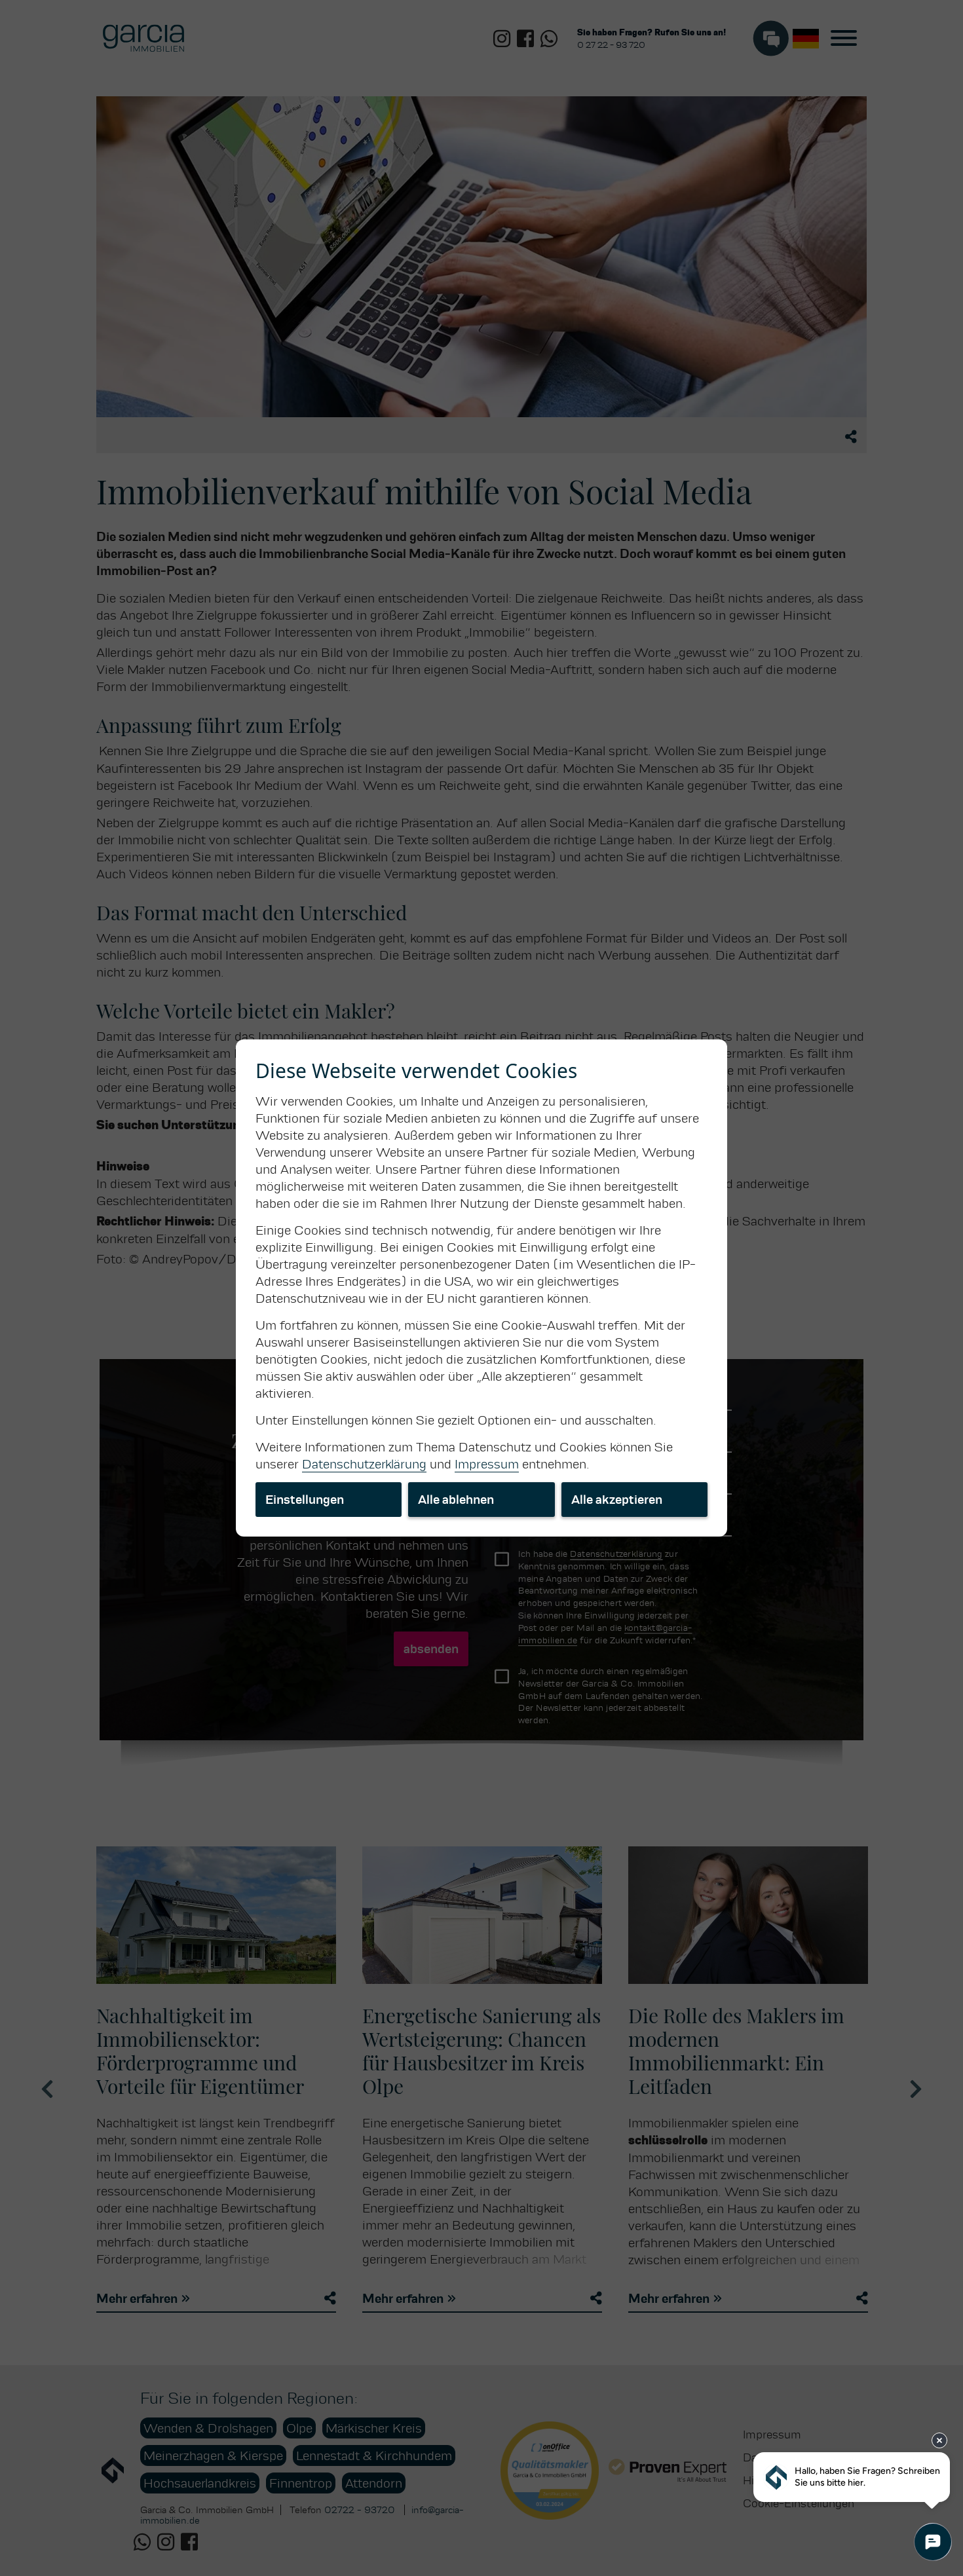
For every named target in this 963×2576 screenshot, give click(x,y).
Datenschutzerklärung (364, 1464)
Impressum (487, 1464)
